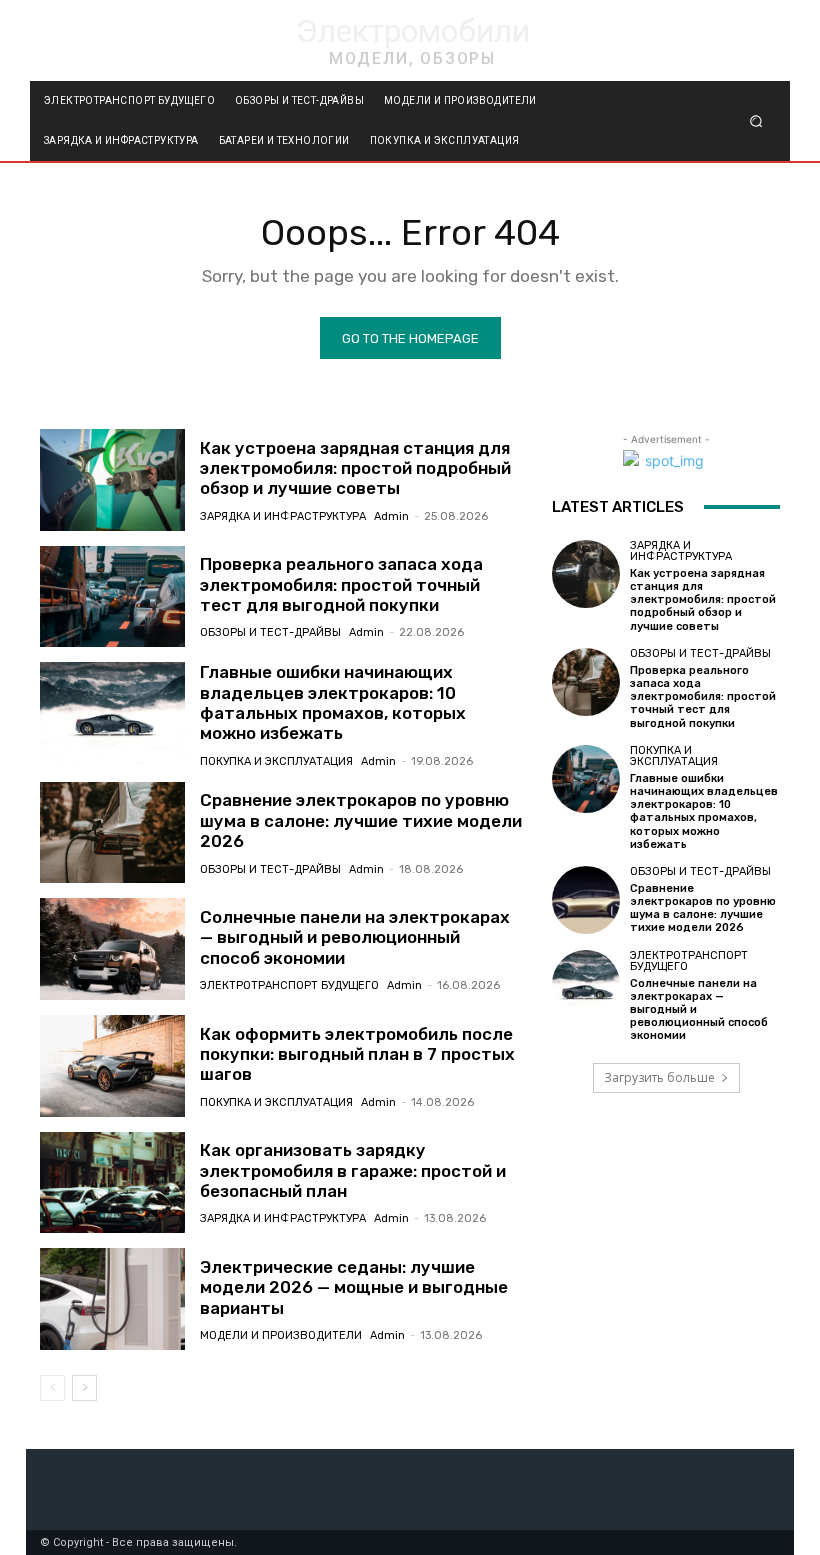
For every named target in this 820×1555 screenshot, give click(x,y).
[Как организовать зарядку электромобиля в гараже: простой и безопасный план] (112, 1183)
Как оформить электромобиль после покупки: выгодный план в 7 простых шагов (357, 1054)
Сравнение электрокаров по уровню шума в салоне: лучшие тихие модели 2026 (361, 820)
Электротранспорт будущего (289, 985)
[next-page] (84, 1388)
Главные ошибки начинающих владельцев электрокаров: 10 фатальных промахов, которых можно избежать (333, 702)
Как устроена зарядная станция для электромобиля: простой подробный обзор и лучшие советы (355, 468)
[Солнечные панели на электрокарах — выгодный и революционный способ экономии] (112, 949)
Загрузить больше (659, 1077)
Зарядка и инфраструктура (283, 516)
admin (391, 516)
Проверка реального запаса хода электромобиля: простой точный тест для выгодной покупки (341, 584)
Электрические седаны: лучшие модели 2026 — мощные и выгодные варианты (354, 1287)
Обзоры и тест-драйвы (270, 632)
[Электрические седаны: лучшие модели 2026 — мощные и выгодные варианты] (112, 1299)
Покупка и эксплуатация (276, 761)
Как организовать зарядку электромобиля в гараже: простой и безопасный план (353, 1170)
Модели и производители (281, 1335)
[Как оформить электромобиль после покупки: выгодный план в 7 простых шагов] (112, 1066)
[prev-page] (52, 1388)
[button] (756, 121)
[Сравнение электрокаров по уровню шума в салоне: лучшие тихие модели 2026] (112, 833)
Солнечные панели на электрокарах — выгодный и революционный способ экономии (355, 937)
